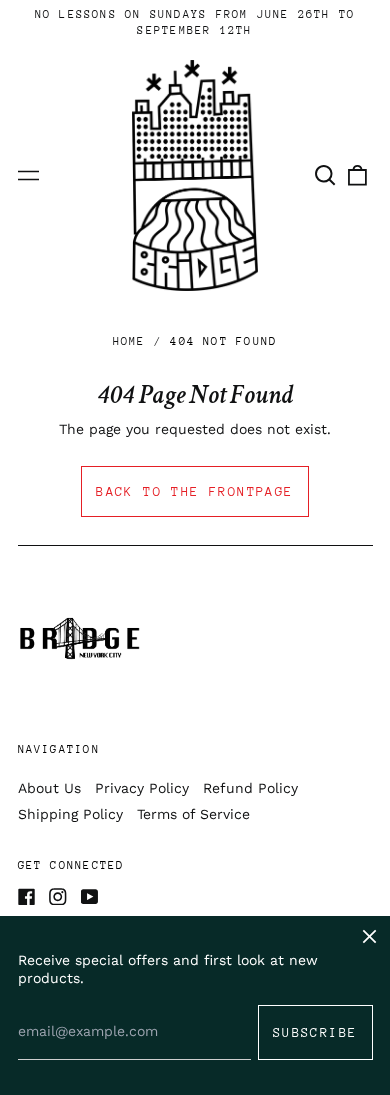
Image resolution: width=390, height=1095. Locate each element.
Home (129, 341)
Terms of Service (193, 814)
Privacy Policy (142, 788)
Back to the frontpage (194, 491)
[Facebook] (27, 897)
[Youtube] (90, 897)
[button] (326, 176)
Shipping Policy (70, 814)
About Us (49, 788)
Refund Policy (250, 788)
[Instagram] (58, 897)
